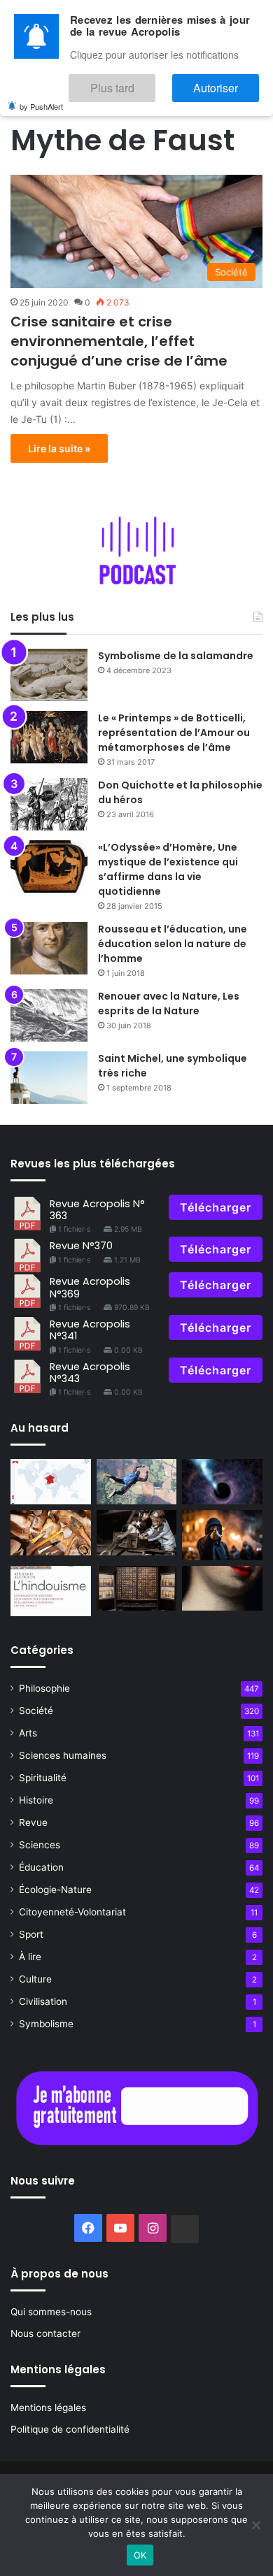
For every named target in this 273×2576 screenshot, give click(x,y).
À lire (30, 1957)
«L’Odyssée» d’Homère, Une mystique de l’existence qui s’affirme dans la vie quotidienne (168, 869)
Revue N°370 (81, 1246)
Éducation (41, 1867)
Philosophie (44, 1688)
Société (36, 1711)
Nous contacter (45, 2333)
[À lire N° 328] (51, 1591)
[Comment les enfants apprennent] (137, 1533)
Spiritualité (43, 1778)
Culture (35, 1979)
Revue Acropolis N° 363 (97, 1210)
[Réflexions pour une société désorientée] (222, 1535)
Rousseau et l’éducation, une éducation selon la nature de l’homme (173, 944)
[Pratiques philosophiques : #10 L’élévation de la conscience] (137, 1482)
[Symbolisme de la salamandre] (49, 675)
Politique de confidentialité (70, 2429)
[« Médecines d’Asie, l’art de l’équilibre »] (137, 1589)
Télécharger (216, 1207)
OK (140, 2555)
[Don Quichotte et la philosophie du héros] (49, 804)
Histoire (36, 1800)
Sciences (40, 1845)
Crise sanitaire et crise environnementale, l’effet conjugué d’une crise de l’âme (119, 341)
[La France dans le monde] (51, 1482)
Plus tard (154, 81)
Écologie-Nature (55, 1890)
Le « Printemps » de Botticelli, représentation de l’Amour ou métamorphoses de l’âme (174, 733)
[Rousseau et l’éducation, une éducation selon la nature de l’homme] (49, 948)
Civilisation (43, 2001)
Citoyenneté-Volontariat (72, 1912)
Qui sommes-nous (51, 2312)
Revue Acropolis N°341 (90, 1330)
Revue (33, 1822)
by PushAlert (41, 96)
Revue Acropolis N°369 (90, 1287)
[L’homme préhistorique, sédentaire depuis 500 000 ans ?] (51, 1533)
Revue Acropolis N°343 (90, 1373)
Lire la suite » (59, 448)
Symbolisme (46, 2024)
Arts (28, 1733)
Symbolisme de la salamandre (176, 656)
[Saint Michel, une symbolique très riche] (49, 1078)
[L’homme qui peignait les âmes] (222, 1589)
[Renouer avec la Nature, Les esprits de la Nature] (49, 1015)
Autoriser (230, 81)
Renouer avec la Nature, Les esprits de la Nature (169, 1003)
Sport (31, 1934)
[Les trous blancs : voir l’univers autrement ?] (222, 1482)
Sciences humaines (63, 1755)
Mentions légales (48, 2408)
